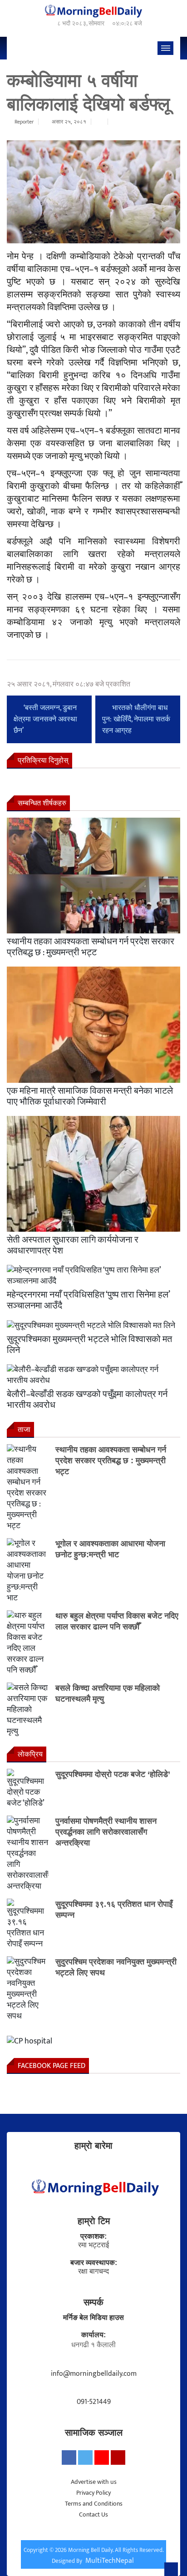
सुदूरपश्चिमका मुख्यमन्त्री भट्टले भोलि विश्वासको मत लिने (89, 1345)
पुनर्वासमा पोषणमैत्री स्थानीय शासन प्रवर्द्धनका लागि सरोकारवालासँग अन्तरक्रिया (106, 1832)
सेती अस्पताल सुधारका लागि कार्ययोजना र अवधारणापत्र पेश (73, 1245)
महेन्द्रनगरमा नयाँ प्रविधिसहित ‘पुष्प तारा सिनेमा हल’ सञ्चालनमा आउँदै (88, 1300)
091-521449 (94, 2402)
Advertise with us (94, 2482)
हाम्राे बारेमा (93, 2146)
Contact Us (93, 2514)
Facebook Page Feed (52, 2066)
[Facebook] (69, 2458)
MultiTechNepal (110, 2561)
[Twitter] (85, 2458)
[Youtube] (102, 2458)
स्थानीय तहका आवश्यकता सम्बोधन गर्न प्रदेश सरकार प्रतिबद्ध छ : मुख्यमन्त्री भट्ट (91, 947)
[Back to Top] (171, 2569)
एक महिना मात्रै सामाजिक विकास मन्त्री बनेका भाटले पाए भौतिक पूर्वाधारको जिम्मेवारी (90, 1096)
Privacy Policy (93, 2493)
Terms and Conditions (94, 2504)
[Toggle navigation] (165, 48)
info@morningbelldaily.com (94, 2374)
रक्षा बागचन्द (93, 2272)
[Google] (118, 2458)
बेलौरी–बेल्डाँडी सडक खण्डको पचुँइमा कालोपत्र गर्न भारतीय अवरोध (87, 1400)
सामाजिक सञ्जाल (94, 2433)
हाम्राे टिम (94, 2221)
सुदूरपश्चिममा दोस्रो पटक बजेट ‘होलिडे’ (113, 1774)
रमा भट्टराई (93, 2245)
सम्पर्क (93, 2302)
